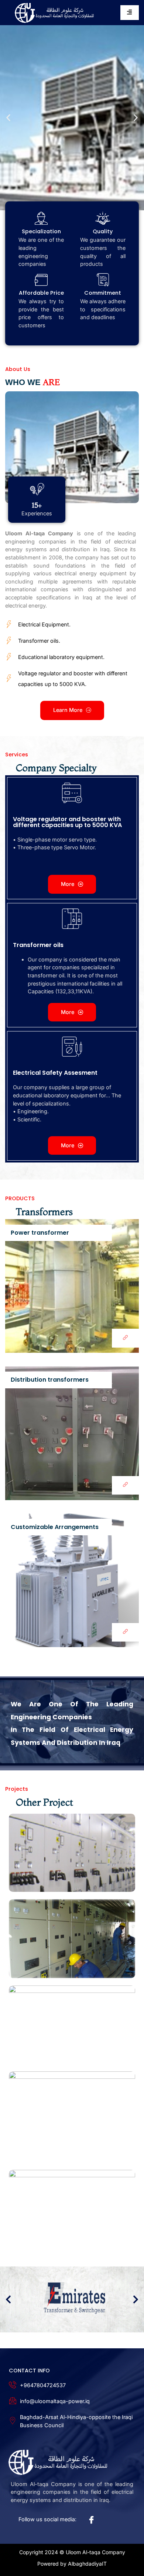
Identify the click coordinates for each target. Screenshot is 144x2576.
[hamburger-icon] (130, 12)
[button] (8, 118)
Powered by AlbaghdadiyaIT (72, 2564)
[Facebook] (90, 2520)
